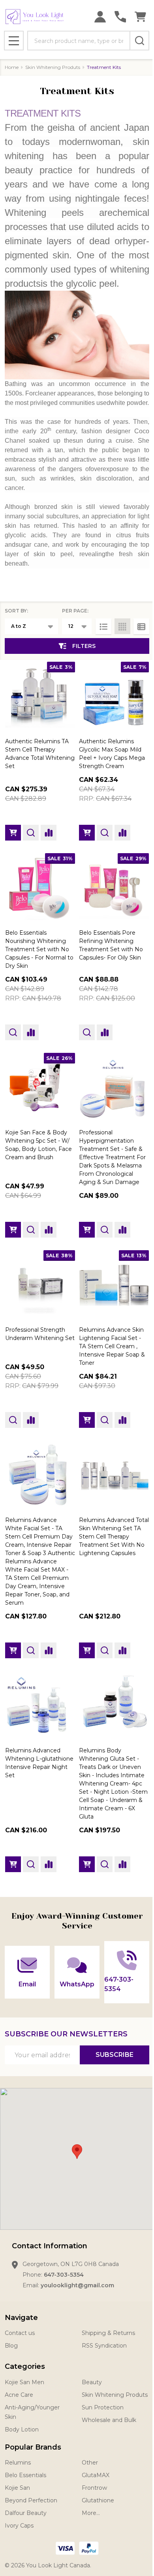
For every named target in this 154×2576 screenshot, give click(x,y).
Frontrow (94, 2488)
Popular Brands (33, 2447)
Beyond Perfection (31, 2500)
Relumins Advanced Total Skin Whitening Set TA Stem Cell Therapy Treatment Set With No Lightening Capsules (114, 1537)
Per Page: (75, 611)
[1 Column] (103, 626)
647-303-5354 (64, 2275)
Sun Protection (103, 2407)
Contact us (20, 2333)
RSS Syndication (104, 2346)
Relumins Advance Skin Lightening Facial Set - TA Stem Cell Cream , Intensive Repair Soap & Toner (112, 1346)
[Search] (139, 41)
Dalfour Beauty (26, 2513)
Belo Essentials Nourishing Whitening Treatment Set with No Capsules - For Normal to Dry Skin (39, 949)
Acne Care (19, 2395)
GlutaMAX (96, 2475)
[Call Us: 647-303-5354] (120, 17)
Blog (11, 2346)
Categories (25, 2366)
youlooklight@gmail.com (77, 2285)
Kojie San (17, 2488)
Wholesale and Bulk (109, 2420)
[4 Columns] (122, 626)
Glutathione (98, 2500)
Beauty (92, 2382)
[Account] (100, 17)
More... (91, 2513)
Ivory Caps (19, 2526)
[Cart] (140, 17)
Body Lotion (22, 2429)
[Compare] (49, 833)
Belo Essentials (25, 2475)
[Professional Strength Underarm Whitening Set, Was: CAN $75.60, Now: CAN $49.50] (40, 1285)
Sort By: (16, 611)
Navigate (21, 2318)
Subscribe (115, 2055)
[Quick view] (31, 833)
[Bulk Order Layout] (141, 626)
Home (12, 67)
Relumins (18, 2463)
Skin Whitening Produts (115, 2395)
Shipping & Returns (108, 2333)
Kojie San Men (24, 2382)
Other (90, 2463)
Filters (84, 646)
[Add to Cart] (13, 833)
